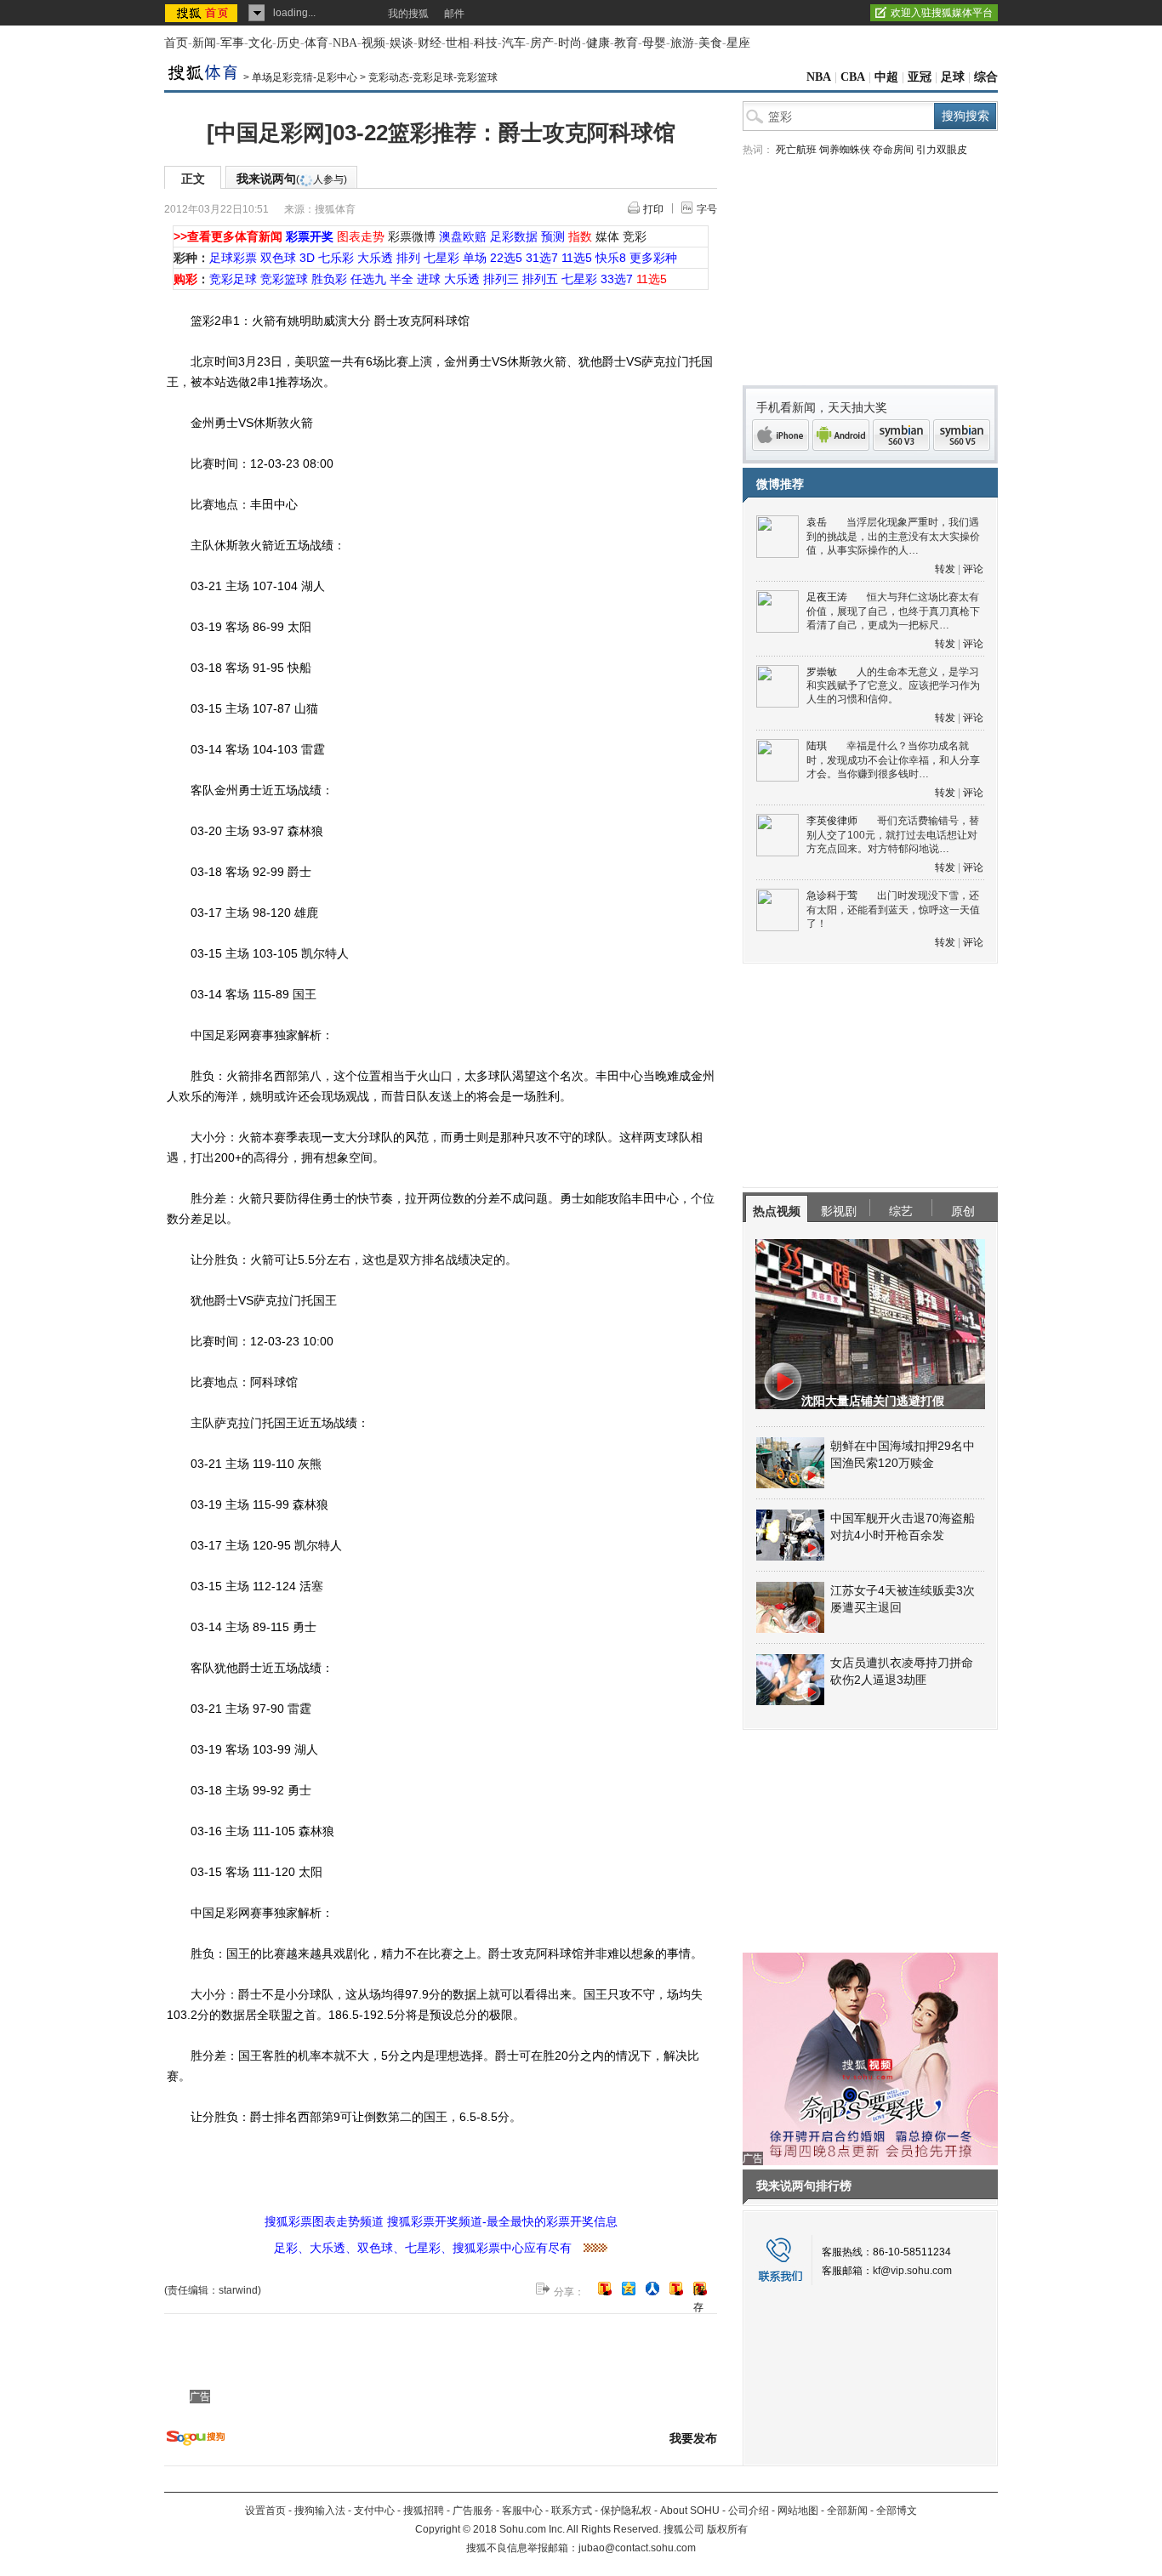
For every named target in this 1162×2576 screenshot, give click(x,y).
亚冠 (920, 77)
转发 (945, 569)
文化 (260, 43)
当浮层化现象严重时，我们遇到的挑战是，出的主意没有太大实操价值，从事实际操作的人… (893, 536)
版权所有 (727, 2529)
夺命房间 (893, 150)
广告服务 (473, 2511)
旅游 (682, 43)
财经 (430, 43)
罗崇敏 (822, 672)
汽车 (514, 43)
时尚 (570, 43)
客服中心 (522, 2511)
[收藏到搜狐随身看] (676, 2289)
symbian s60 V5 (962, 435)
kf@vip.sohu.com (912, 2271)
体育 (316, 43)
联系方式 (572, 2511)
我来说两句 (292, 179)
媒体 (607, 236)
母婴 (654, 43)
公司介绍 (749, 2511)
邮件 (454, 14)
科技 (486, 43)
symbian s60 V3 (901, 435)
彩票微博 (412, 236)
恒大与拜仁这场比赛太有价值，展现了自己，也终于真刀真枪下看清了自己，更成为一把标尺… (893, 611)
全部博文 (897, 2511)
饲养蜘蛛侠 (845, 150)
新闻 (204, 43)
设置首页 (265, 2511)
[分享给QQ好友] (629, 2289)
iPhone (780, 435)
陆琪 (817, 746)
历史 (288, 43)
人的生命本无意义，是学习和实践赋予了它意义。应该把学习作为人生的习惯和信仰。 (893, 686)
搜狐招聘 (424, 2511)
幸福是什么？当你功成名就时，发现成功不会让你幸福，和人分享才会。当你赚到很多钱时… (893, 760)
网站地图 (798, 2511)
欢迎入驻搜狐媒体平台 (942, 13)
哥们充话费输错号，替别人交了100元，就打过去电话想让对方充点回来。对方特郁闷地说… (893, 835)
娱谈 (402, 43)
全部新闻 (847, 2511)
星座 (738, 43)
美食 (710, 43)
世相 (458, 43)
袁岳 (817, 522)
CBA (853, 77)
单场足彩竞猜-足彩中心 (305, 77)
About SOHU (690, 2511)
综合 (986, 77)
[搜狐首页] (203, 13)
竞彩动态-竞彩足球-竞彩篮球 (433, 77)
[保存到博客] (700, 2290)
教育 (626, 43)
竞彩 (635, 236)
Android (841, 435)
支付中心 (374, 2511)
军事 (232, 43)
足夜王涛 (827, 597)
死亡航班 (796, 150)
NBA (345, 43)
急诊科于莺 (832, 896)
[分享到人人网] (652, 2289)
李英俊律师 (832, 821)
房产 (542, 43)
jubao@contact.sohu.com (637, 2548)
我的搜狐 (408, 14)
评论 (973, 569)
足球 (953, 77)
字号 (707, 209)
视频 (373, 43)
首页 (176, 43)
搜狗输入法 (320, 2511)
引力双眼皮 (942, 150)
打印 (653, 209)
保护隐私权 (626, 2511)
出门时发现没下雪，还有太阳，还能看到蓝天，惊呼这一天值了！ (893, 910)
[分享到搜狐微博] (605, 2289)
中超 (886, 77)
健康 (598, 43)
